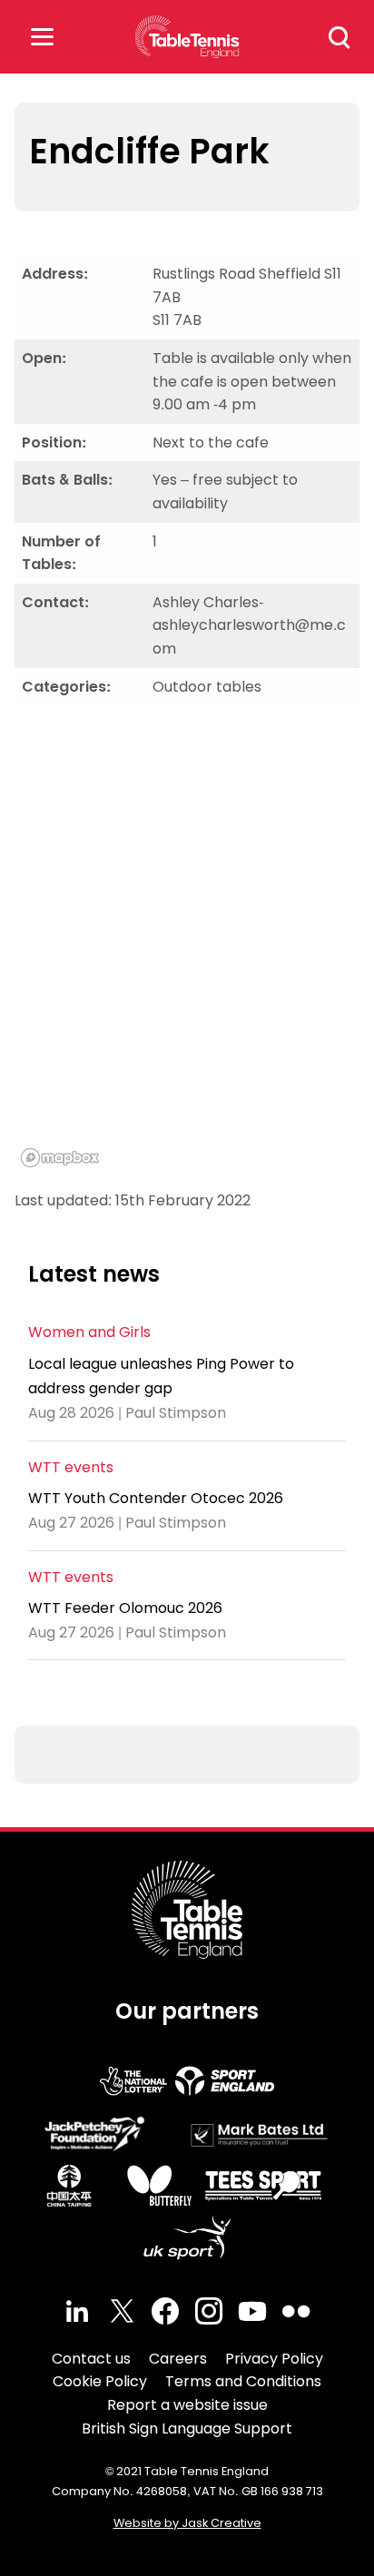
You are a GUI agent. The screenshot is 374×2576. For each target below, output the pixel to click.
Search (340, 37)
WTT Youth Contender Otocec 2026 (156, 1498)
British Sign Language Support (187, 2429)
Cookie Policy (100, 2381)
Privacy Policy (274, 2359)
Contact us (91, 2359)
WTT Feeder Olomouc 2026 (125, 1608)
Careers (178, 2359)
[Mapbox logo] (60, 1158)
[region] (187, 947)
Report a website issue (187, 2405)
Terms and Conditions (243, 2381)
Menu (42, 37)
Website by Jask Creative (187, 2523)
